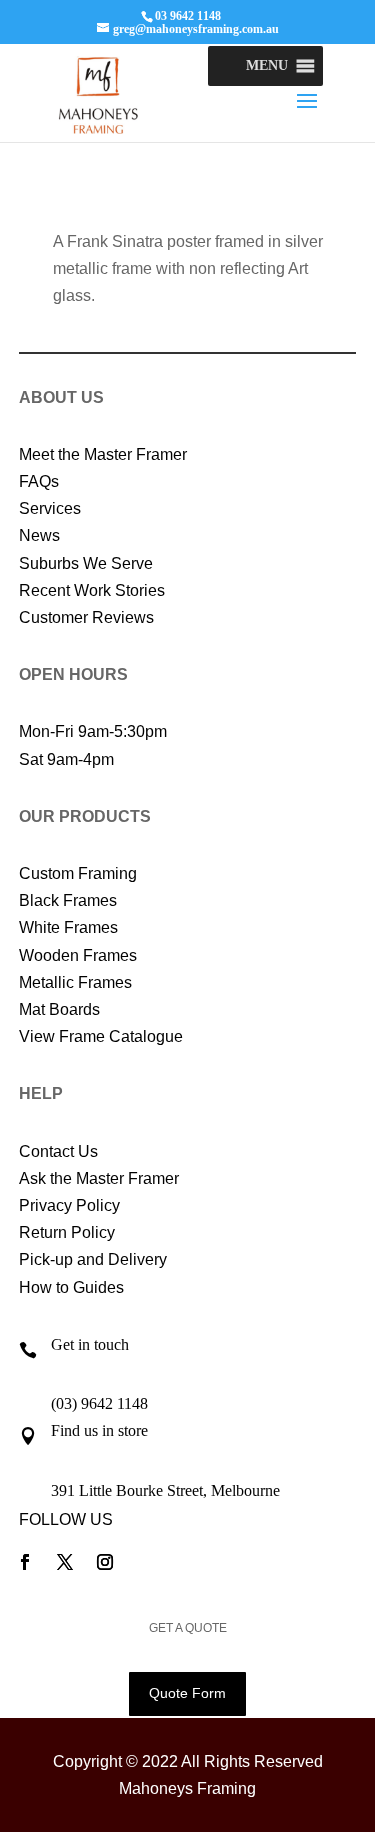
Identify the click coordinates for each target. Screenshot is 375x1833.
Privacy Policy (69, 1205)
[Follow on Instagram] (105, 1562)
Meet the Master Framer (103, 454)
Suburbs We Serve (86, 563)
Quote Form (187, 1693)
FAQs (39, 481)
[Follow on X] (65, 1562)
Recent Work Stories (92, 590)
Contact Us (58, 1151)
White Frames (68, 927)
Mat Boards (59, 1009)
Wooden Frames (78, 955)
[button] (267, 66)
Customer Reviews (86, 617)
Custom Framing (78, 873)
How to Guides (71, 1287)
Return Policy (67, 1232)
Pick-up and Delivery (93, 1259)
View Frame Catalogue (101, 1036)
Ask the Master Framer (99, 1178)
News (39, 535)
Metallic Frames (75, 982)
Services (50, 508)
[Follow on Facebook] (25, 1562)
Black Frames (68, 900)
